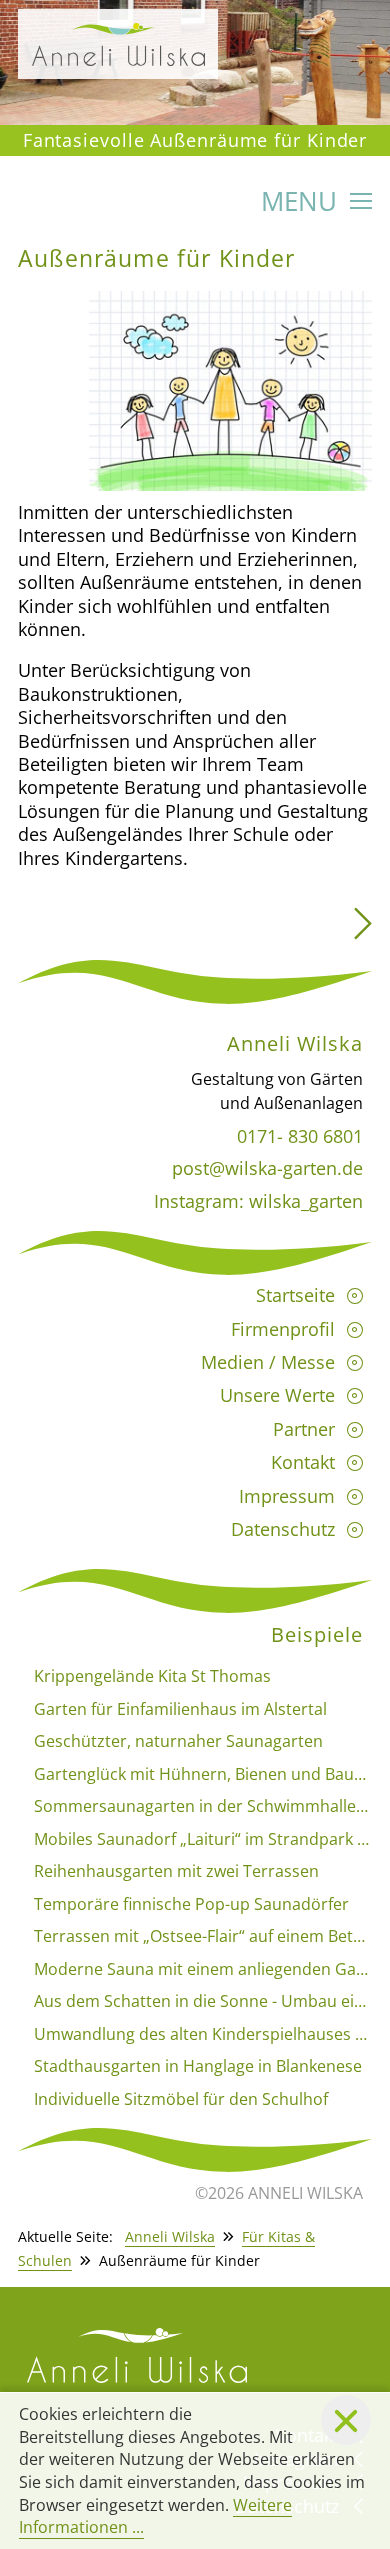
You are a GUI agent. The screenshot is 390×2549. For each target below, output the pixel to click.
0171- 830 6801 (300, 1136)
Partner (304, 1429)
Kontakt (303, 1462)
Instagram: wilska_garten (258, 1201)
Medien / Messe (268, 1362)
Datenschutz (283, 1529)
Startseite (295, 1295)
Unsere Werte (277, 1395)
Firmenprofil (283, 1329)
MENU (302, 203)
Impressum (287, 1496)
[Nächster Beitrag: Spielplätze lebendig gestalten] (363, 930)
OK (346, 2420)
